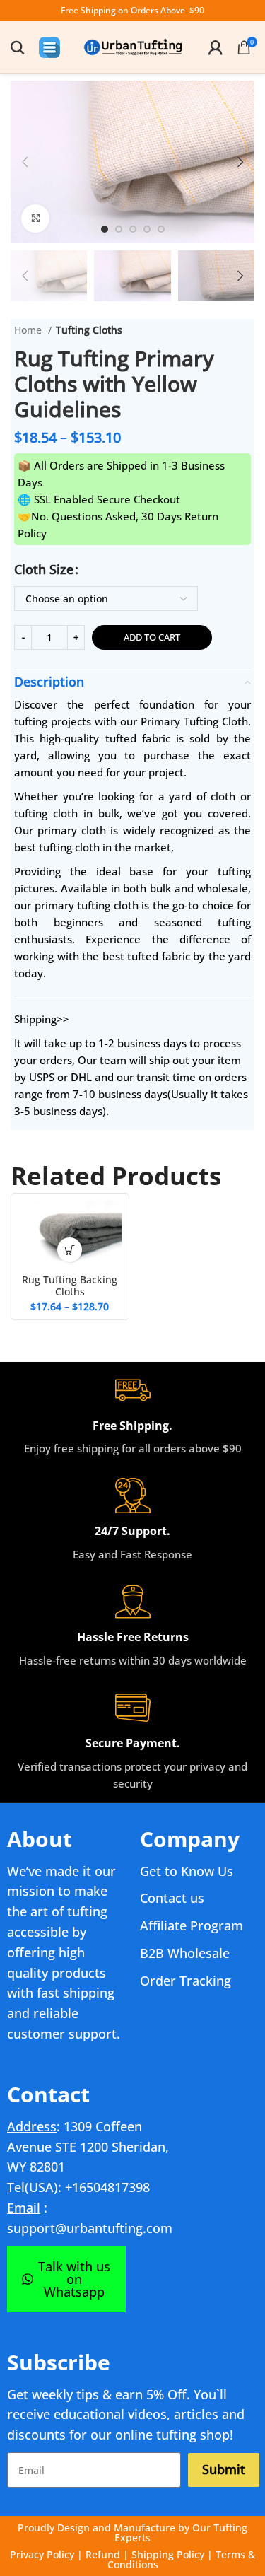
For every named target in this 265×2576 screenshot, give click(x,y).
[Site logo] (133, 46)
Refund (103, 2554)
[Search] (18, 47)
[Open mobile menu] (49, 47)
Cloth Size (44, 569)
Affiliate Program (192, 1925)
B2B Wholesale (185, 1953)
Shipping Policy (168, 2554)
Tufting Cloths (89, 330)
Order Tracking (185, 1981)
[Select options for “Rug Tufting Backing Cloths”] (70, 1250)
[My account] (216, 47)
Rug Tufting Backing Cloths (70, 1286)
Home (29, 330)
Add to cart (152, 637)
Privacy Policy (42, 2554)
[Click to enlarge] (35, 218)
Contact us (172, 1898)
